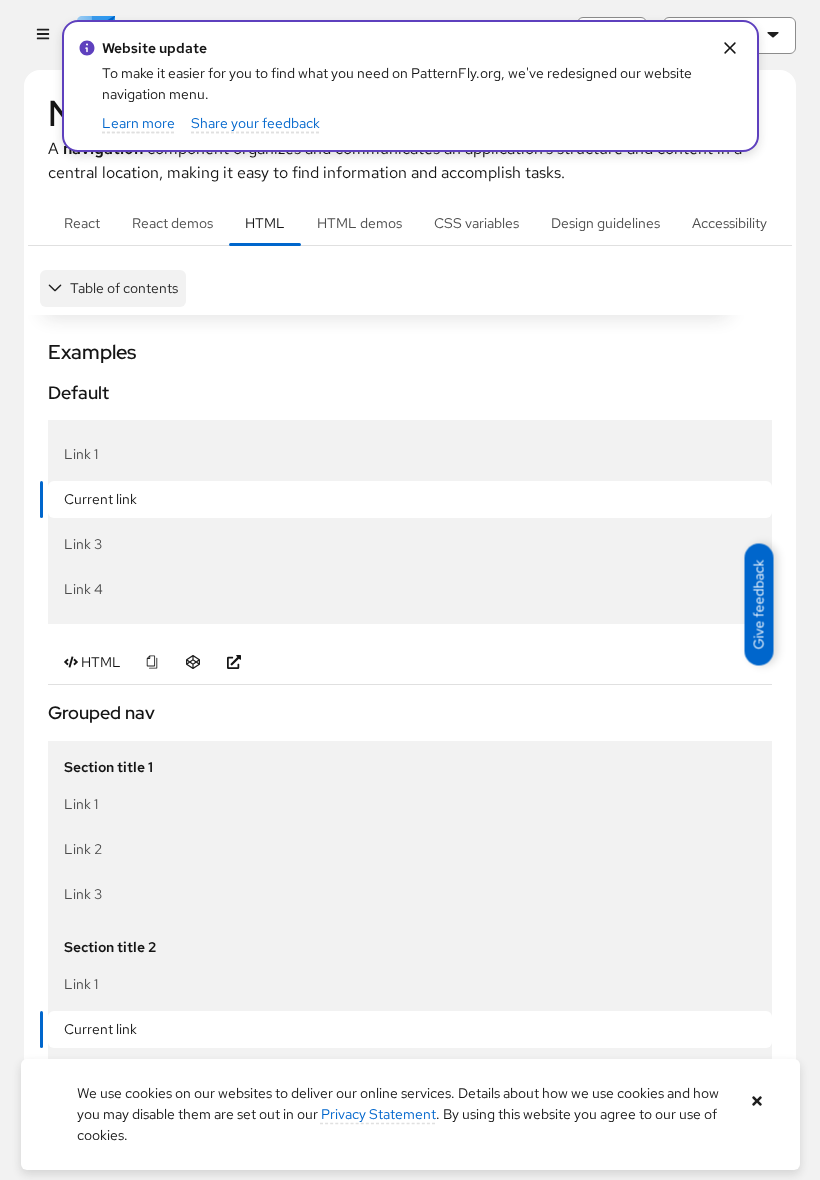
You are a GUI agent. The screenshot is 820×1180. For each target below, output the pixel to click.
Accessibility (729, 223)
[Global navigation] (42, 35)
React (82, 223)
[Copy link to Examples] (39, 352)
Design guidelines (605, 223)
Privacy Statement (378, 1114)
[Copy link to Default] (39, 392)
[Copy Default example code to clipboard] (151, 662)
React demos (172, 223)
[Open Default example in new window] (233, 662)
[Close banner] (757, 1101)
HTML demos (359, 223)
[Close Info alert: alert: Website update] (730, 48)
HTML (265, 223)
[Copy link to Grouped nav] (39, 712)
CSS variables (476, 223)
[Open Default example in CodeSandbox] (192, 662)
